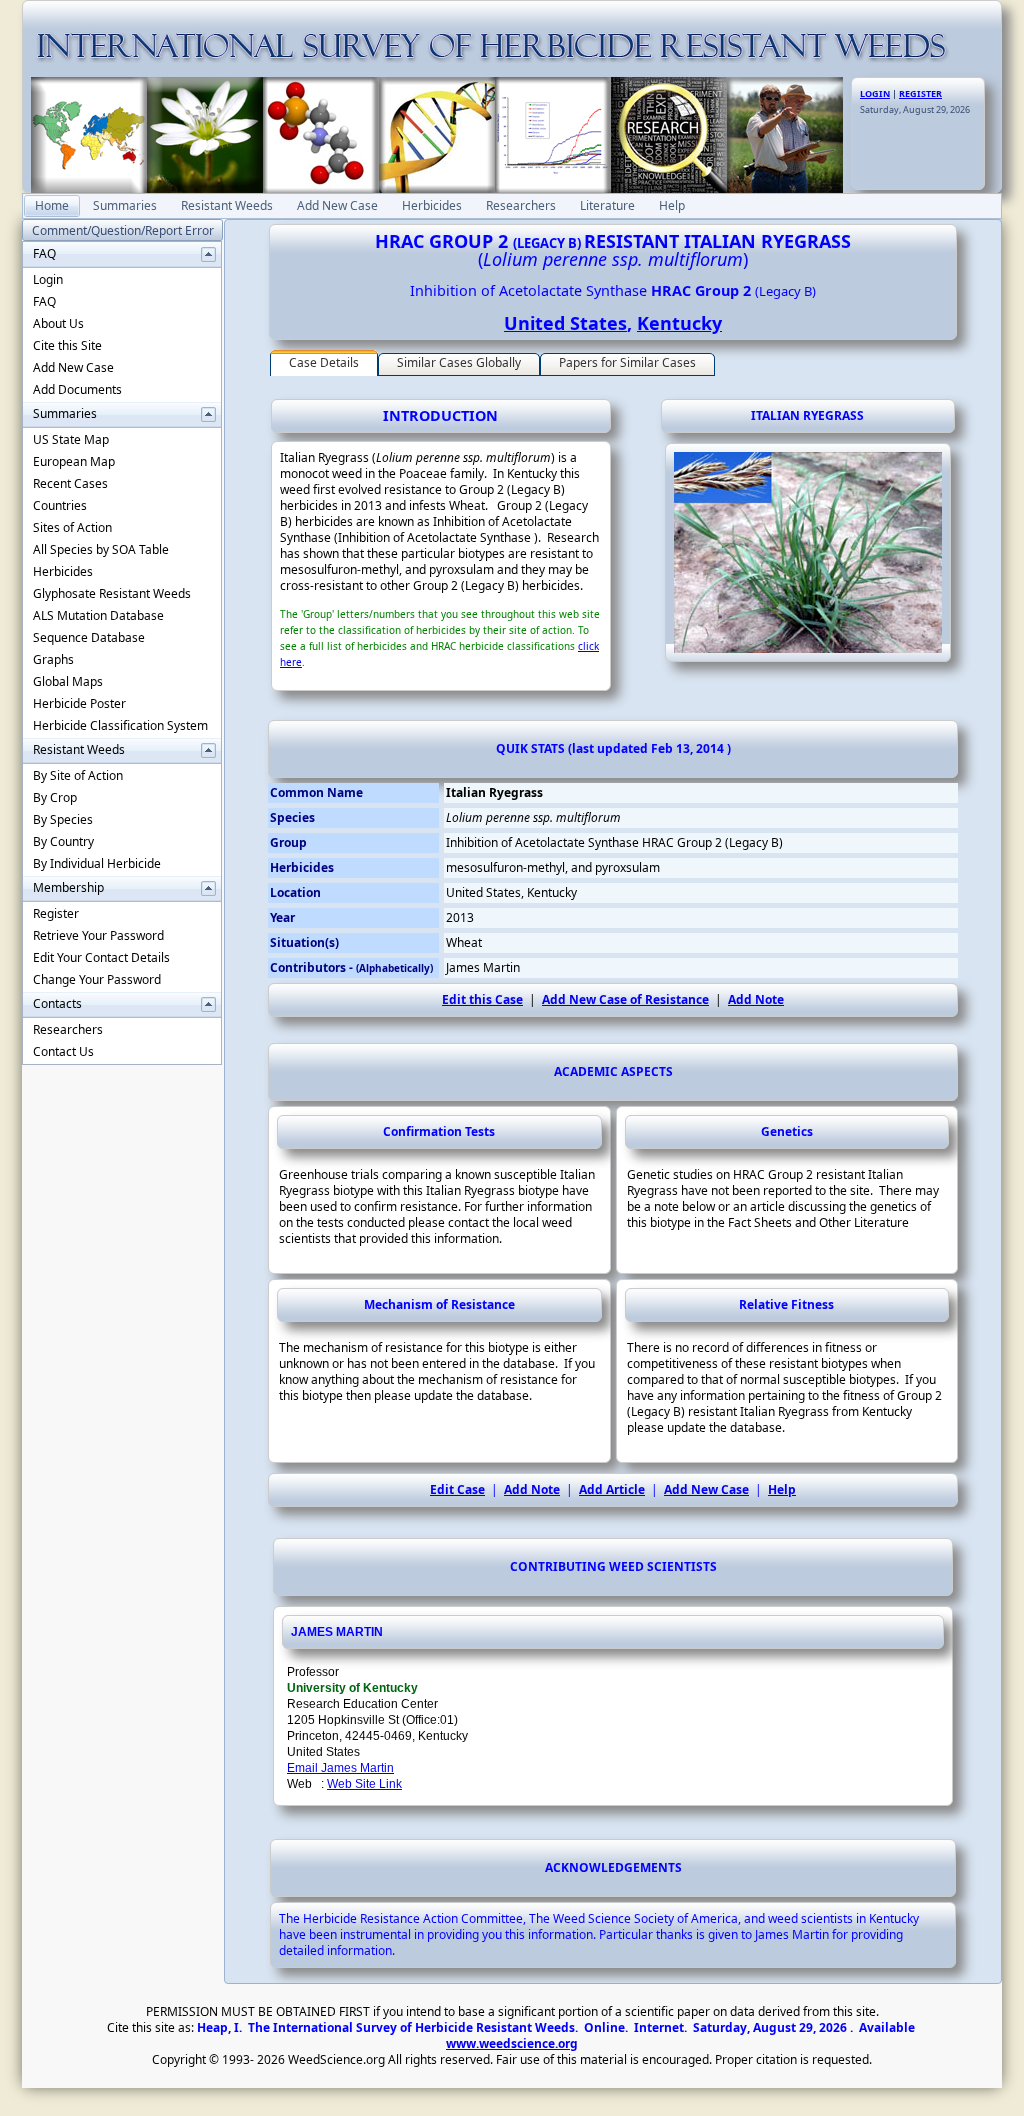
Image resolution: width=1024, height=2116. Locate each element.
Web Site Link (364, 1784)
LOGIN (875, 93)
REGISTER (920, 93)
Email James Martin (340, 1768)
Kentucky (679, 323)
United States (565, 323)
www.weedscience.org (512, 2043)
